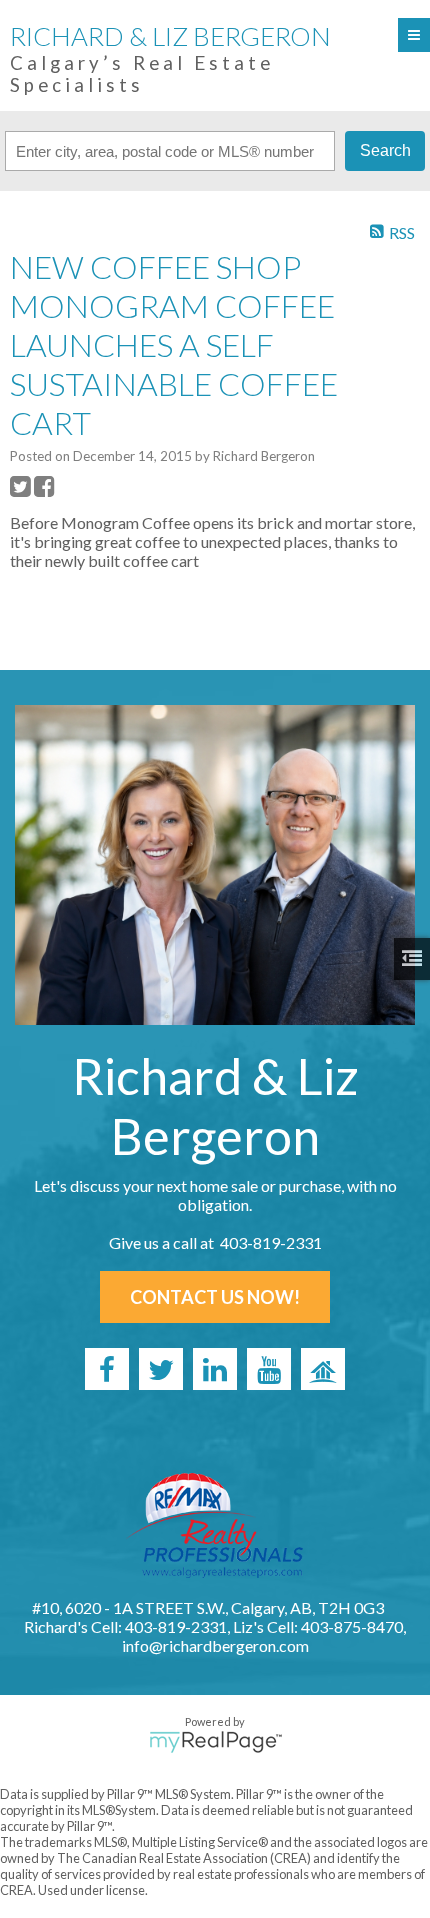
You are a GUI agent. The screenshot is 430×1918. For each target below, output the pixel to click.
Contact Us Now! (215, 1297)
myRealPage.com (215, 1742)
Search (385, 150)
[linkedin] (215, 1369)
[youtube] (269, 1369)
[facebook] (107, 1369)
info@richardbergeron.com (215, 1645)
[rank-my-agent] (323, 1369)
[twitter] (161, 1369)
